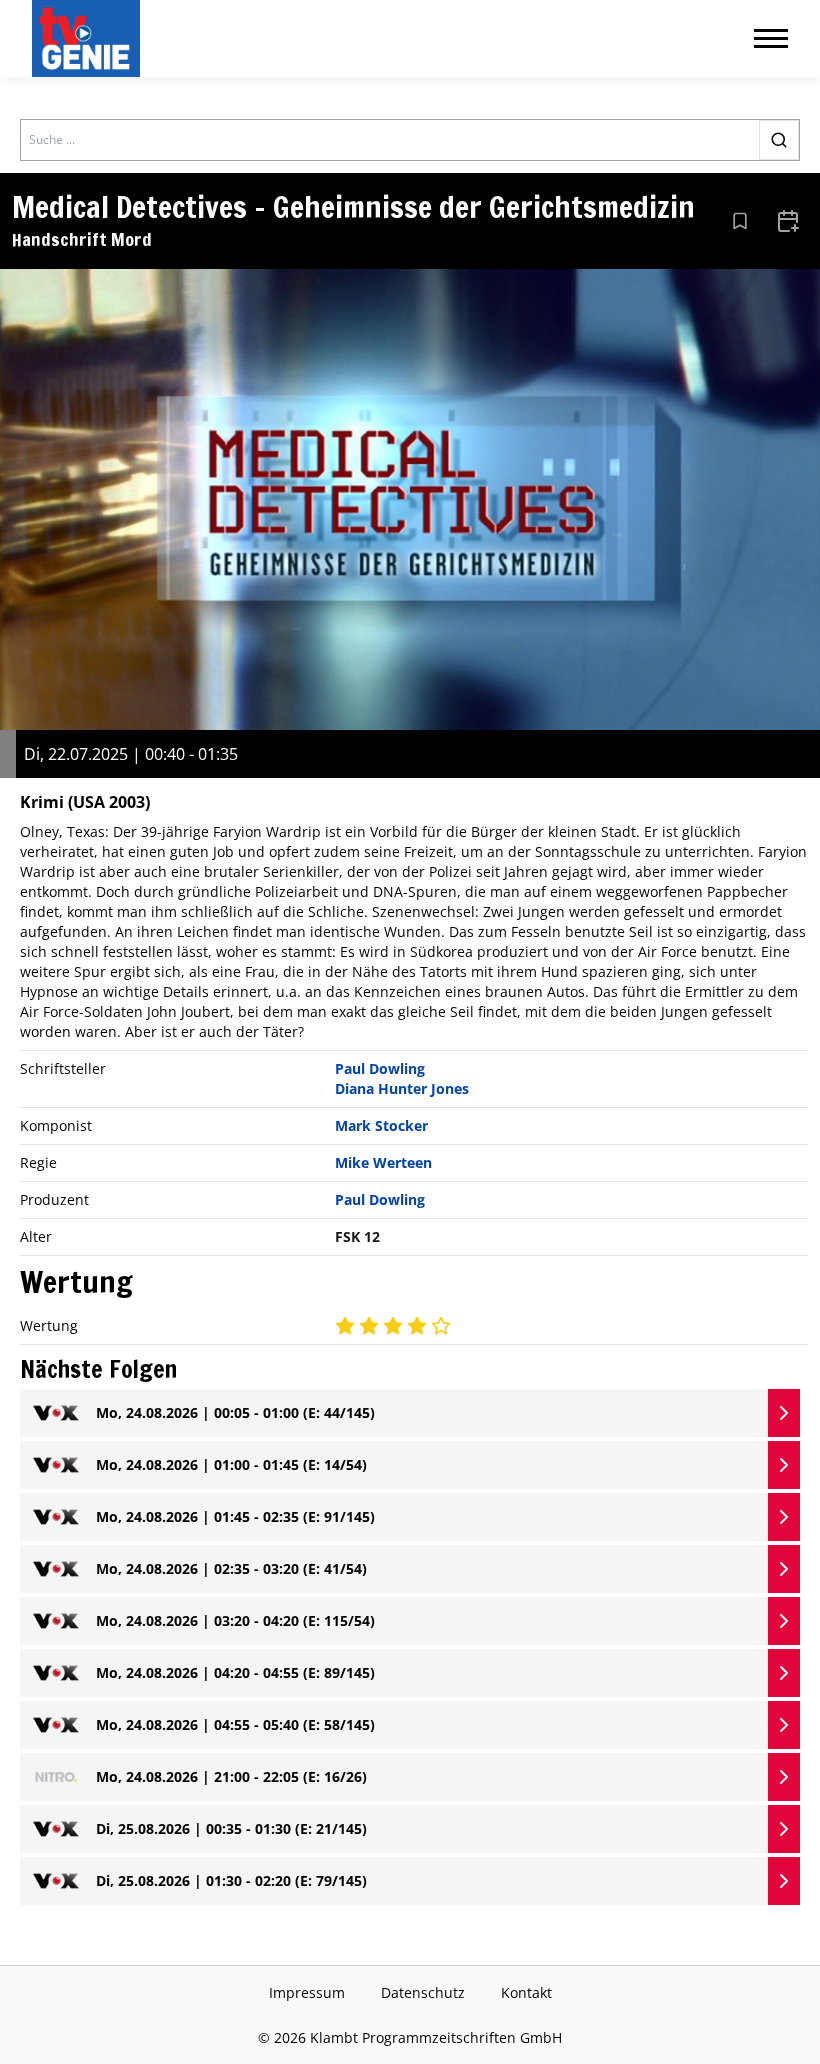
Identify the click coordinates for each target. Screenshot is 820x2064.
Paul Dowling (380, 1068)
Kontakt (526, 1992)
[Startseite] (90, 38)
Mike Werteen (383, 1162)
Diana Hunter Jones (402, 1088)
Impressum (307, 1992)
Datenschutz (423, 1992)
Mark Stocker (381, 1125)
